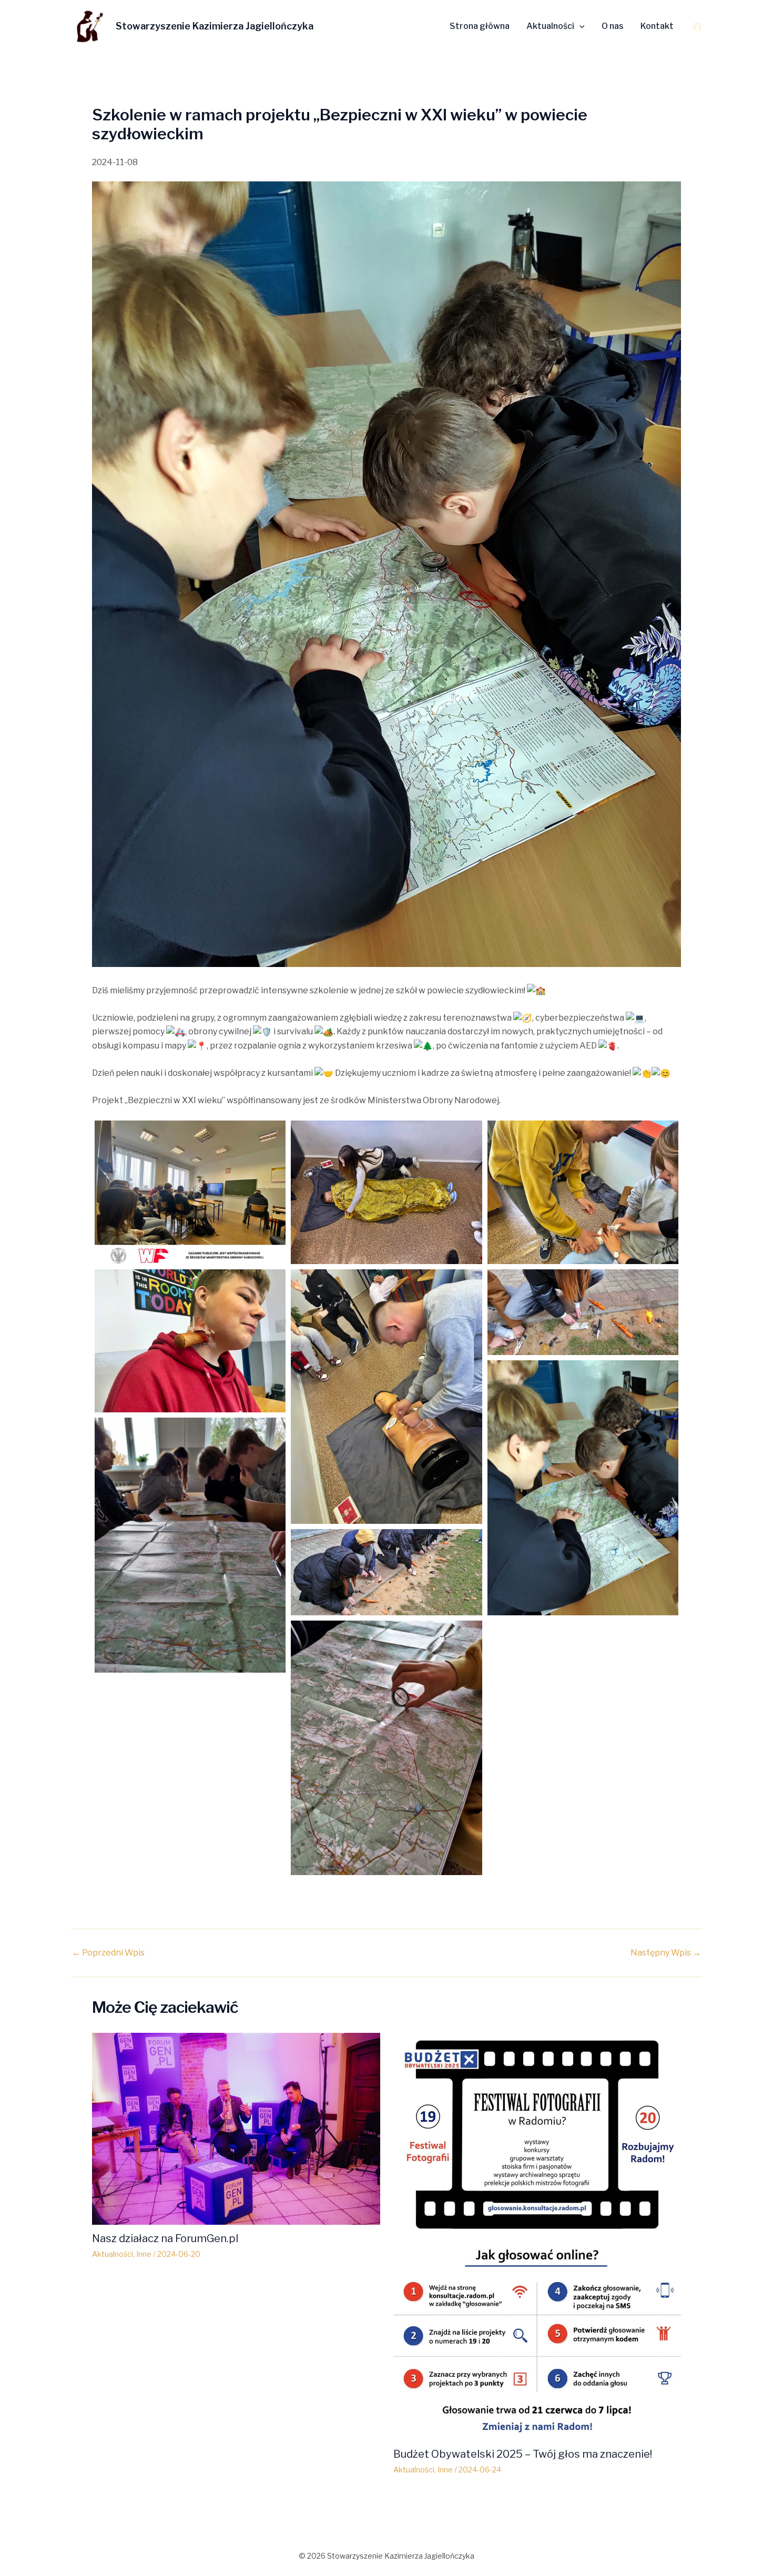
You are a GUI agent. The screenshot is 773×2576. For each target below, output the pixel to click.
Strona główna (480, 26)
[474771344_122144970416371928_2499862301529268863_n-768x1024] (190, 1545)
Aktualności (550, 26)
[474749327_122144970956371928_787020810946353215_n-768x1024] (583, 1488)
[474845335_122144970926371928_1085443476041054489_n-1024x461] (386, 1572)
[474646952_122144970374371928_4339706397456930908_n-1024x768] (190, 1341)
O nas (613, 26)
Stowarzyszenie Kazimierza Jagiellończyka (215, 26)
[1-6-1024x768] (190, 1192)
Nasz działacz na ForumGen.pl (165, 2238)
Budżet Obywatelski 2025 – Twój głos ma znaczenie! (523, 2454)
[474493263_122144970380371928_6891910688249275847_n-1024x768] (386, 1192)
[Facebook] (697, 27)
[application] (579, 26)
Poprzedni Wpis (108, 1953)
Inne (144, 2254)
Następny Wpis (666, 1953)
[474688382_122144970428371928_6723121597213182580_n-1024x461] (583, 1312)
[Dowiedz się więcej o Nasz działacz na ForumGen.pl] (236, 2128)
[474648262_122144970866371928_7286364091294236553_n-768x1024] (386, 1397)
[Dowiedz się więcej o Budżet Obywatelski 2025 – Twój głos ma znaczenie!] (537, 2236)
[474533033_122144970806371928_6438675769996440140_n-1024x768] (583, 1192)
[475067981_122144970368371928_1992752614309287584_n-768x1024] (386, 1748)
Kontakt (657, 26)
